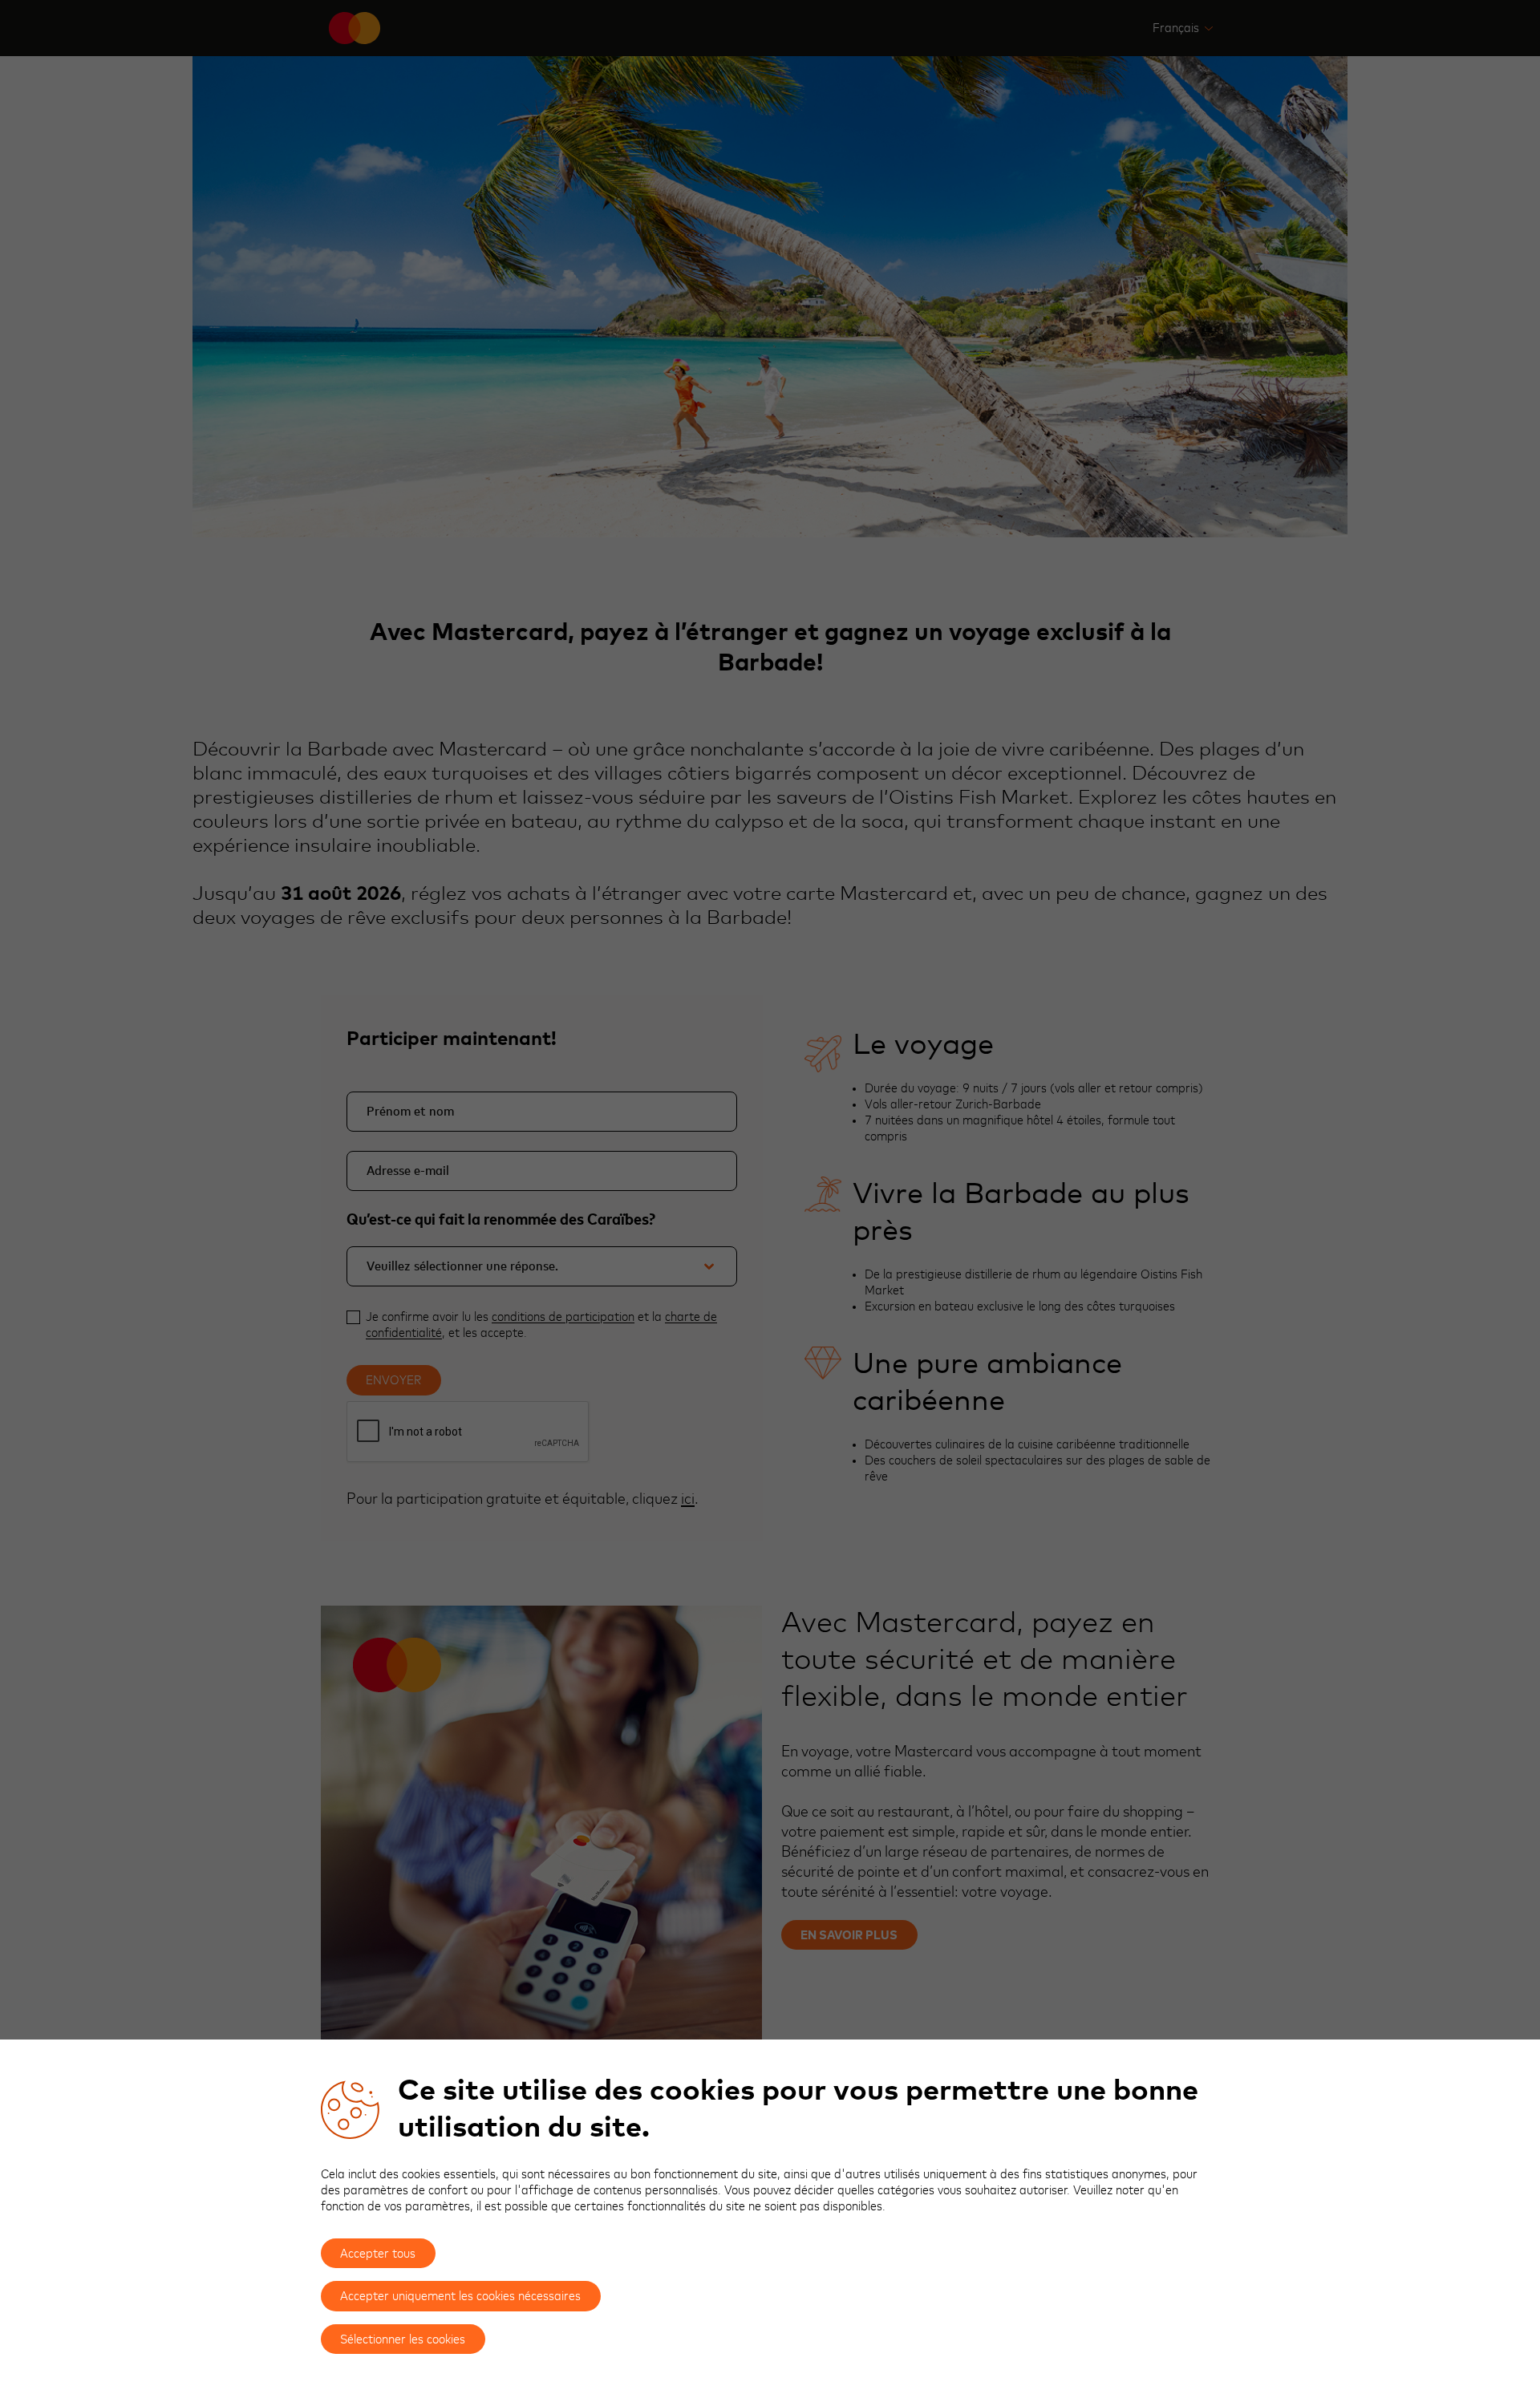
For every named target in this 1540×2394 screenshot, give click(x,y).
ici (688, 1499)
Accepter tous (378, 2254)
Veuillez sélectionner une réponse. (462, 1266)
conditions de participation (563, 1317)
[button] (1183, 28)
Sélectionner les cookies (403, 2339)
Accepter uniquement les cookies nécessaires (460, 2296)
